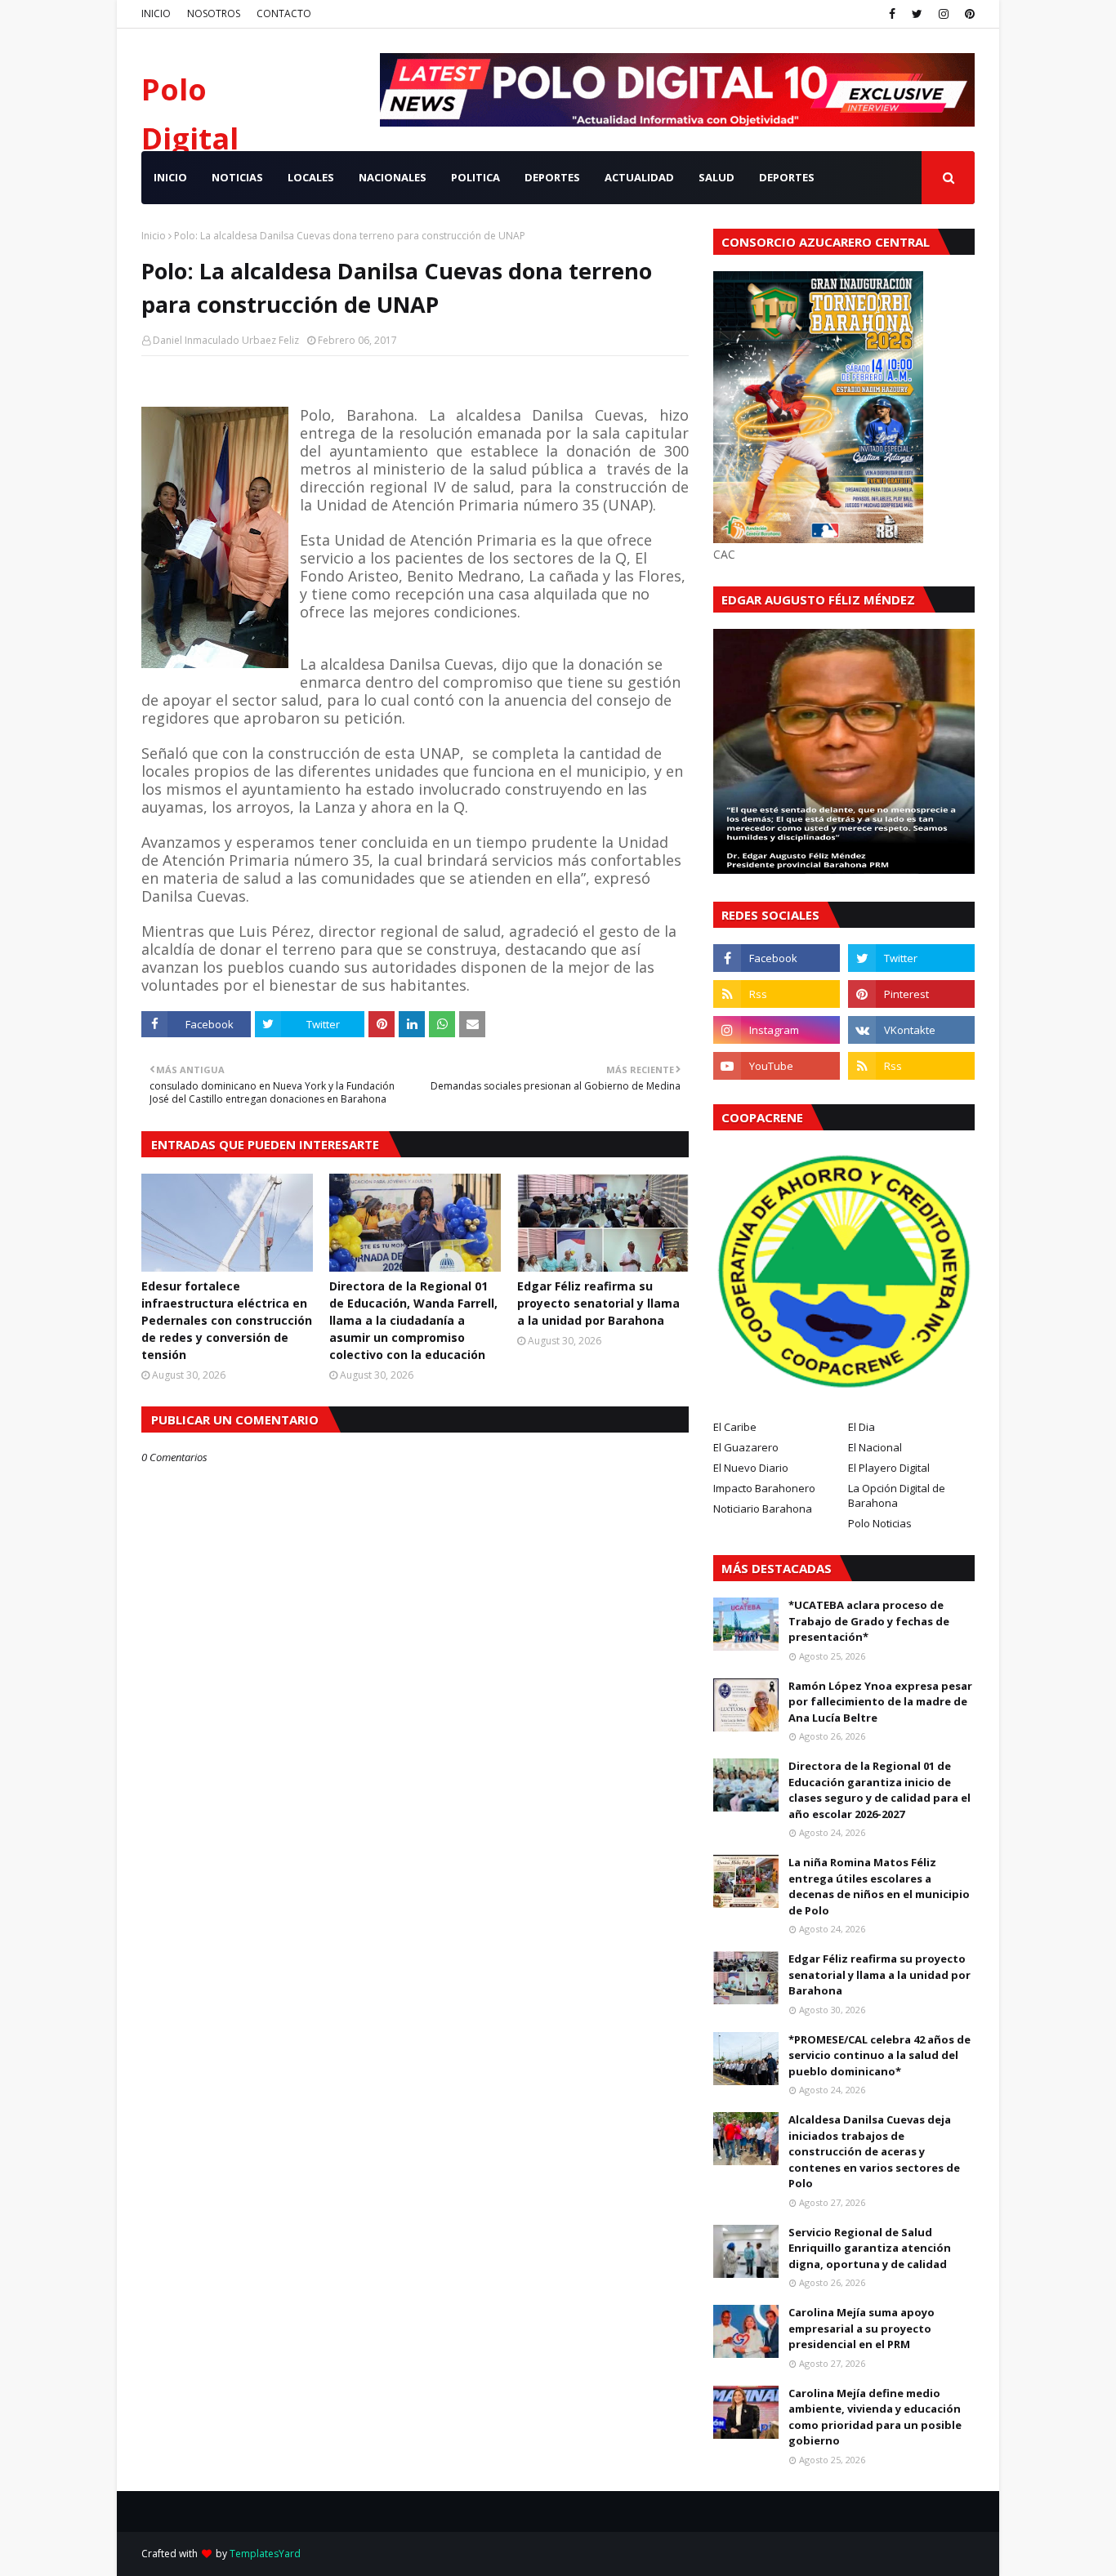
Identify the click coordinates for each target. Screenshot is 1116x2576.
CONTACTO (284, 13)
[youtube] (777, 1066)
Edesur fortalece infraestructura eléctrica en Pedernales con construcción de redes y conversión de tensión (227, 1320)
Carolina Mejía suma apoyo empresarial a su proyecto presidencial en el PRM (862, 2328)
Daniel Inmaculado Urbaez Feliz (226, 340)
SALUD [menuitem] (716, 177)
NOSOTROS (214, 13)
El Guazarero (746, 1447)
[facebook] (892, 14)
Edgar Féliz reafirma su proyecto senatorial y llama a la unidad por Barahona (598, 1303)
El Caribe (735, 1427)
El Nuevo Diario (751, 1468)
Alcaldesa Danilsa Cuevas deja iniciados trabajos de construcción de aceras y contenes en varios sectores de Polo (874, 2151)
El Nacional (875, 1447)
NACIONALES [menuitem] (393, 177)
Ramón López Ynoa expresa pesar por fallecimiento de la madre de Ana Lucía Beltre (880, 1702)
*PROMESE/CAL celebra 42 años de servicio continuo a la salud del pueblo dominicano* (879, 2055)
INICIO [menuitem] (170, 177)
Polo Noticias (880, 1523)
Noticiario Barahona (763, 1509)
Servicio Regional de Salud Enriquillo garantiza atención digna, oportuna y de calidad (870, 2248)
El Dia (862, 1427)
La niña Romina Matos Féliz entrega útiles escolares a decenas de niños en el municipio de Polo (879, 1886)
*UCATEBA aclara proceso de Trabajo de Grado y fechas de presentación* (869, 1621)
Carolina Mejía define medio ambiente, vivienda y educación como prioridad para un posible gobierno (875, 2417)
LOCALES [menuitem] (311, 177)
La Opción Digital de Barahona (897, 1495)
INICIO (156, 13)
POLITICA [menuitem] (475, 177)
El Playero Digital (889, 1468)
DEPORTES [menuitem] (552, 177)
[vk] (911, 1030)
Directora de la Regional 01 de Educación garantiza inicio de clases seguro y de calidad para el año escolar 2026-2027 (879, 1790)
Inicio (154, 236)
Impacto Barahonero (764, 1488)
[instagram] (944, 14)
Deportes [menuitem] (787, 177)
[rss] (777, 994)
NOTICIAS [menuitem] (237, 177)
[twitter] (917, 14)
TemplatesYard (265, 2554)
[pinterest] (968, 14)
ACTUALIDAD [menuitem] (639, 177)
